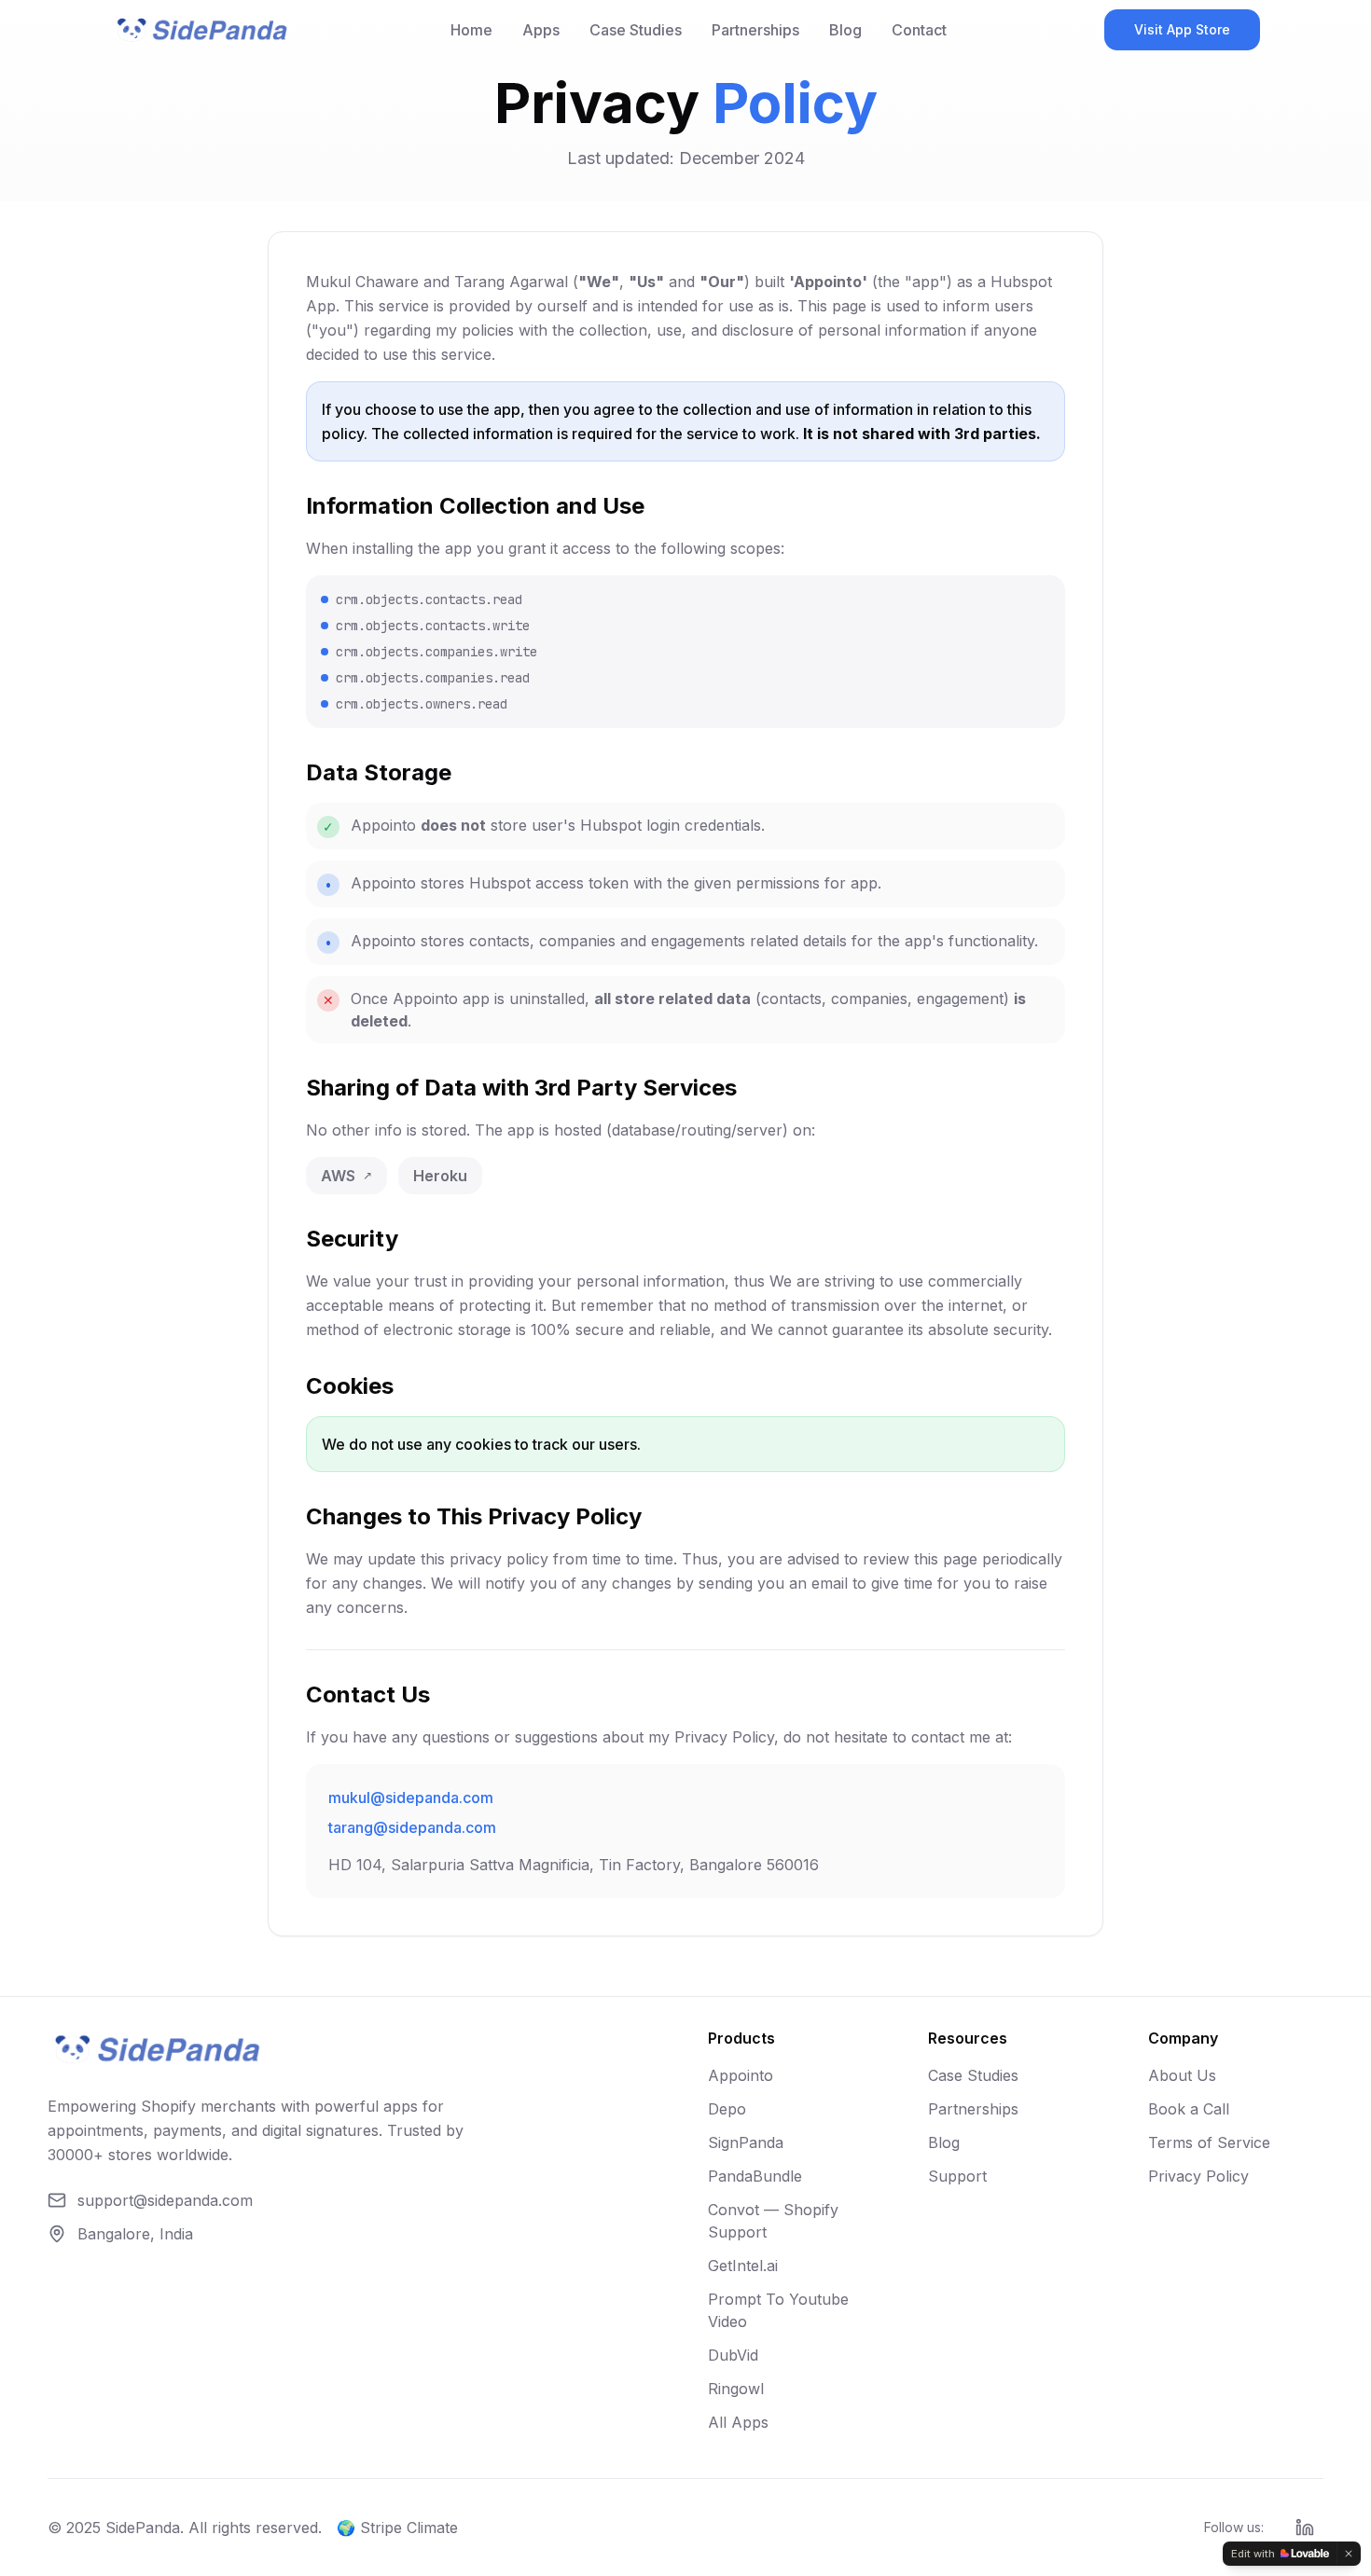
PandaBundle (755, 2176)
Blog (845, 30)
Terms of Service (1209, 2142)
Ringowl (736, 2389)
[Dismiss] (1349, 2554)
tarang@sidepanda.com (412, 1827)
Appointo (741, 2075)
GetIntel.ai (743, 2266)
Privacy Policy (1198, 2176)
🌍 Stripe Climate (397, 2528)
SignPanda (746, 2142)
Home (471, 30)
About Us (1182, 2075)
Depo (727, 2109)
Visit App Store (1182, 29)
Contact (919, 30)
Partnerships (755, 30)
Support (957, 2176)
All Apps (738, 2422)
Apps (541, 30)
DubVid (733, 2355)
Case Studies (636, 30)
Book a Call (1189, 2109)
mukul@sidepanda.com (411, 1798)
